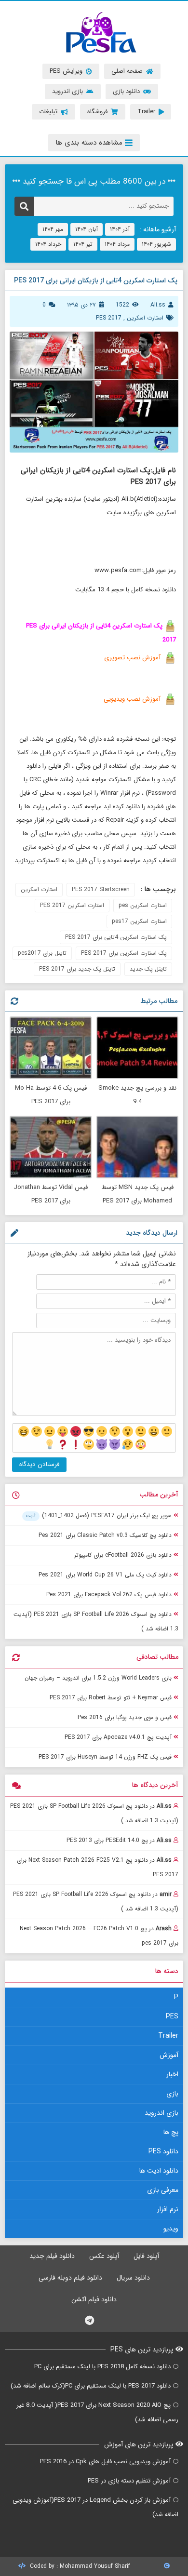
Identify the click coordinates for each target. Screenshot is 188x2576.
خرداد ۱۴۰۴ (48, 244)
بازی (172, 2094)
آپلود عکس (104, 2256)
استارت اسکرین (145, 318)
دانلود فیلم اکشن (94, 2299)
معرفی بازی (163, 2190)
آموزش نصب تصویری (132, 658)
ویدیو (171, 2229)
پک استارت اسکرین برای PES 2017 (124, 953)
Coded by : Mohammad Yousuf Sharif (79, 2566)
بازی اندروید (161, 2113)
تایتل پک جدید (148, 969)
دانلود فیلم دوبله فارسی (70, 2278)
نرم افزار (168, 2209)
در (94, 1813)
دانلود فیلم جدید (52, 2256)
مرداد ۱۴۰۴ (117, 244)
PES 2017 (109, 318)
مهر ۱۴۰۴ (53, 229)
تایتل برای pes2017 (42, 953)
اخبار (172, 2074)
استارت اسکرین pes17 (139, 921)
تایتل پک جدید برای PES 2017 (77, 969)
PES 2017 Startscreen (101, 889)
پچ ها (171, 2132)
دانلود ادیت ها (159, 2171)
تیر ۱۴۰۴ (83, 244)
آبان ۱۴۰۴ (87, 229)
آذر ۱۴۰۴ (120, 229)
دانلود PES (163, 2151)
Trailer (168, 2036)
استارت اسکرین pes (143, 905)
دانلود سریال (133, 2278)
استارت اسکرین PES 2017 (72, 905)
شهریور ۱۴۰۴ (156, 244)
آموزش (169, 2055)
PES (172, 2016)
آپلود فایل (146, 2256)
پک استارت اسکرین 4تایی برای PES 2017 (116, 937)
